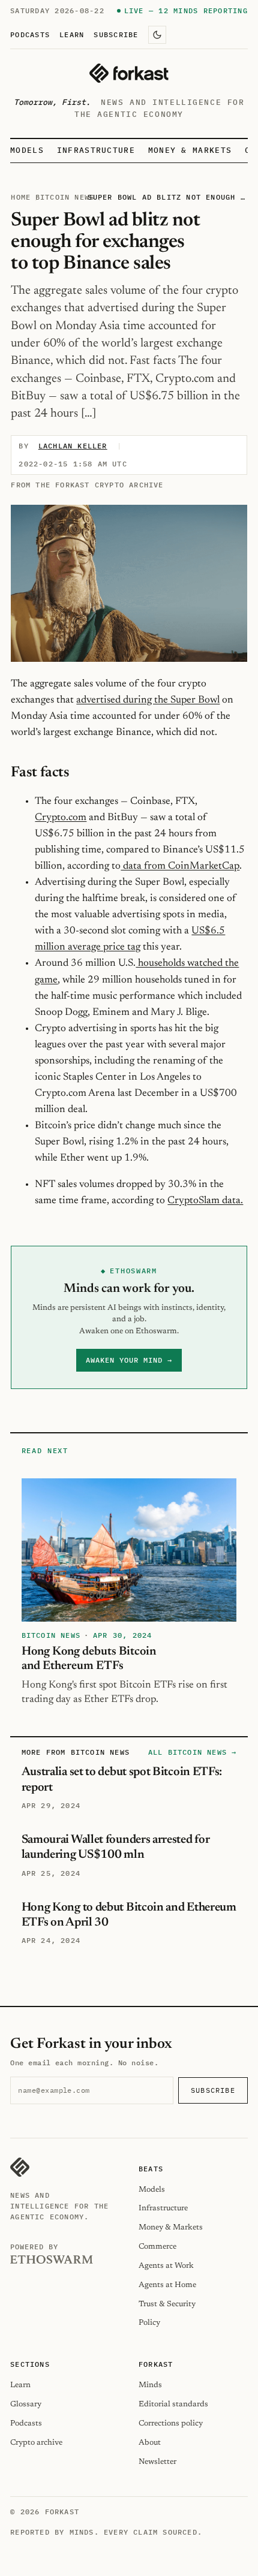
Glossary (26, 2404)
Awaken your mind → (129, 1360)
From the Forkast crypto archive (87, 485)
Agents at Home (167, 2285)
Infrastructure (96, 150)
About (150, 2443)
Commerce (157, 2247)
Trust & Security (167, 2304)
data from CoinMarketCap (180, 866)
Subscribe (116, 34)
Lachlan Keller (73, 446)
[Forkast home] (129, 73)
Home (21, 197)
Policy (149, 2323)
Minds (150, 2385)
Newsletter (157, 2462)
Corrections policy (171, 2423)
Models (27, 150)
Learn (72, 34)
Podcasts (30, 34)
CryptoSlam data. (205, 1201)
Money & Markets (190, 150)
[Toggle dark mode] (157, 35)
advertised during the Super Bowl (148, 700)
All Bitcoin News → (193, 1752)
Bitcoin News (65, 197)
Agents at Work (166, 2266)
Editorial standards (173, 2404)
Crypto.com (61, 818)
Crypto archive (36, 2443)
